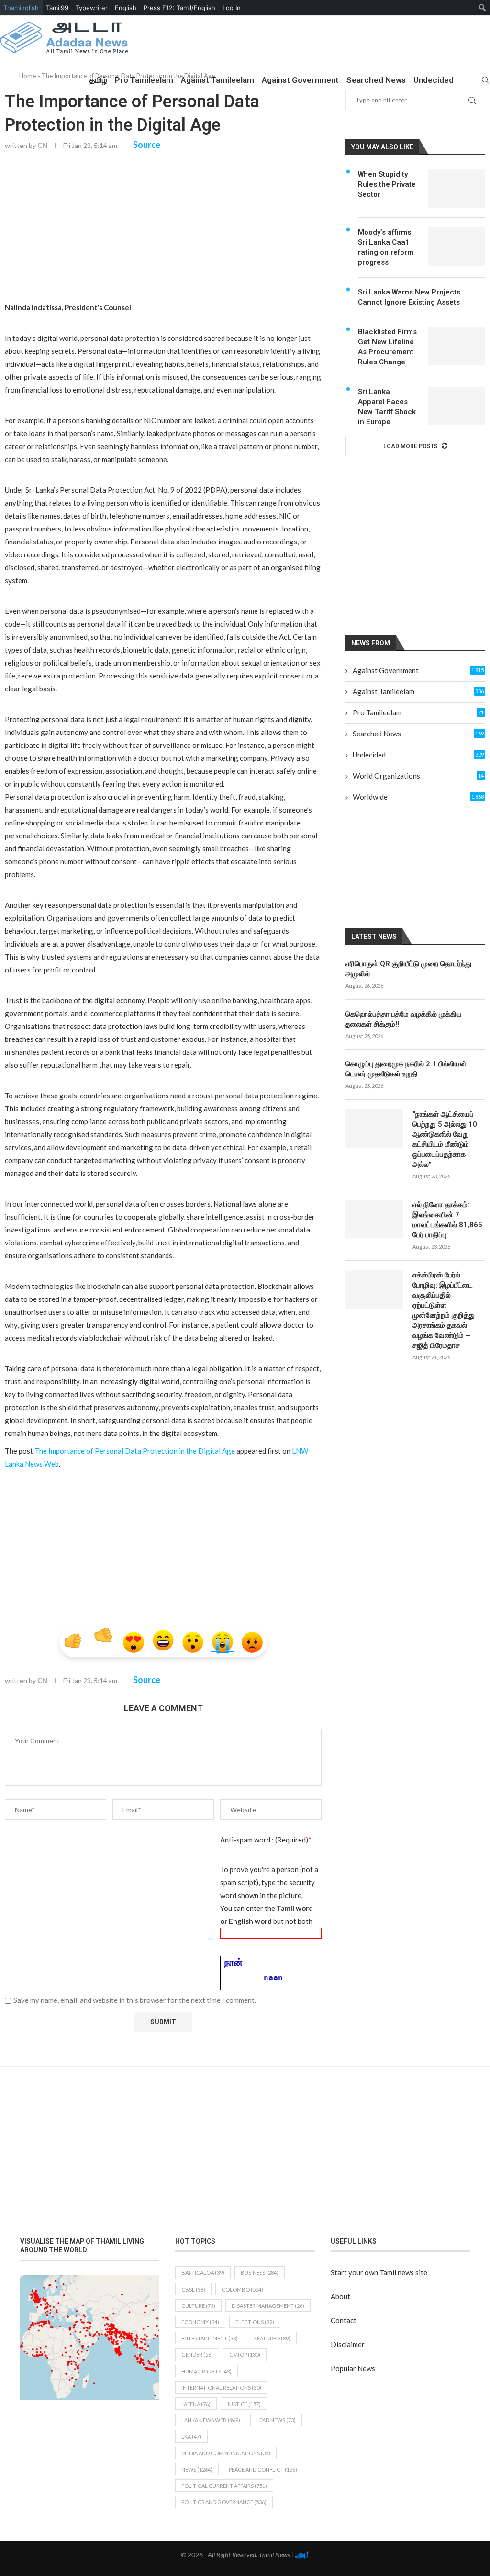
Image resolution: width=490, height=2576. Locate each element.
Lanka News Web (211, 2420)
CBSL (193, 2289)
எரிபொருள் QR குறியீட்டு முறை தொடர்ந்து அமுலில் (408, 969)
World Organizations (418, 776)
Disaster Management (268, 2306)
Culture (198, 2306)
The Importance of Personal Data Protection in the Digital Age (135, 1451)
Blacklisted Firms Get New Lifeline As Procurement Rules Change (387, 347)
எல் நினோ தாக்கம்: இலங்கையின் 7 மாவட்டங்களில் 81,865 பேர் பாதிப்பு (447, 1220)
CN (42, 145)
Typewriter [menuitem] (92, 8)
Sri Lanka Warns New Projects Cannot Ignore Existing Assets (409, 297)
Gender (197, 2355)
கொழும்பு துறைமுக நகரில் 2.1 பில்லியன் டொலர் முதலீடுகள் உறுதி (406, 1069)
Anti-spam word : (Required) (266, 1840)
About (340, 2296)
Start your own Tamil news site (379, 2272)
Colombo (242, 2289)
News (197, 2469)
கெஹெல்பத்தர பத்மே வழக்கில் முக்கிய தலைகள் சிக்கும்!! (404, 1019)
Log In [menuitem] (232, 8)
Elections (255, 2322)
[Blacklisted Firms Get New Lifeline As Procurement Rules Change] (457, 346)
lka (191, 2436)
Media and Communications (226, 2453)
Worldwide (418, 797)
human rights (206, 2371)
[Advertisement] (163, 229)
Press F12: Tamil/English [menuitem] (179, 8)
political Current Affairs (224, 2486)
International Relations (221, 2388)
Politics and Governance (224, 2502)
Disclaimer (348, 2344)
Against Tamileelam (217, 80)
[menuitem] (483, 8)
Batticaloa (203, 2273)
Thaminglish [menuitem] (21, 8)
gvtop (245, 2355)
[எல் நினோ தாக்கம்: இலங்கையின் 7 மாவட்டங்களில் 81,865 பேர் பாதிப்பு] (374, 1219)
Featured (272, 2338)
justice (244, 2404)
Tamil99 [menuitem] (57, 8)
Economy (200, 2322)
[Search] (485, 80)
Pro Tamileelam (144, 80)
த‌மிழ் (98, 80)
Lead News (276, 2420)
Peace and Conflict (263, 2469)
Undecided (434, 80)
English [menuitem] (126, 8)
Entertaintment (210, 2338)
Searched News (376, 80)
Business (260, 2273)
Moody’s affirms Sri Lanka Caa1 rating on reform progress (386, 247)
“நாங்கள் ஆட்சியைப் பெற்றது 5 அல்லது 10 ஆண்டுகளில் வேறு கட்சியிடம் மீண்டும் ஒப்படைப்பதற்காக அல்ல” (445, 1139)
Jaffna (196, 2404)
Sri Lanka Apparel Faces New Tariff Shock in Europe (387, 407)
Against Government (300, 80)
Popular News (353, 2368)
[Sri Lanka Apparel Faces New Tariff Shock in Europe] (457, 406)
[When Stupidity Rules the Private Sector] (457, 189)
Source (147, 145)
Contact (344, 2320)
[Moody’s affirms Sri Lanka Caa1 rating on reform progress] (457, 247)
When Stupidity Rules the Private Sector (387, 184)
